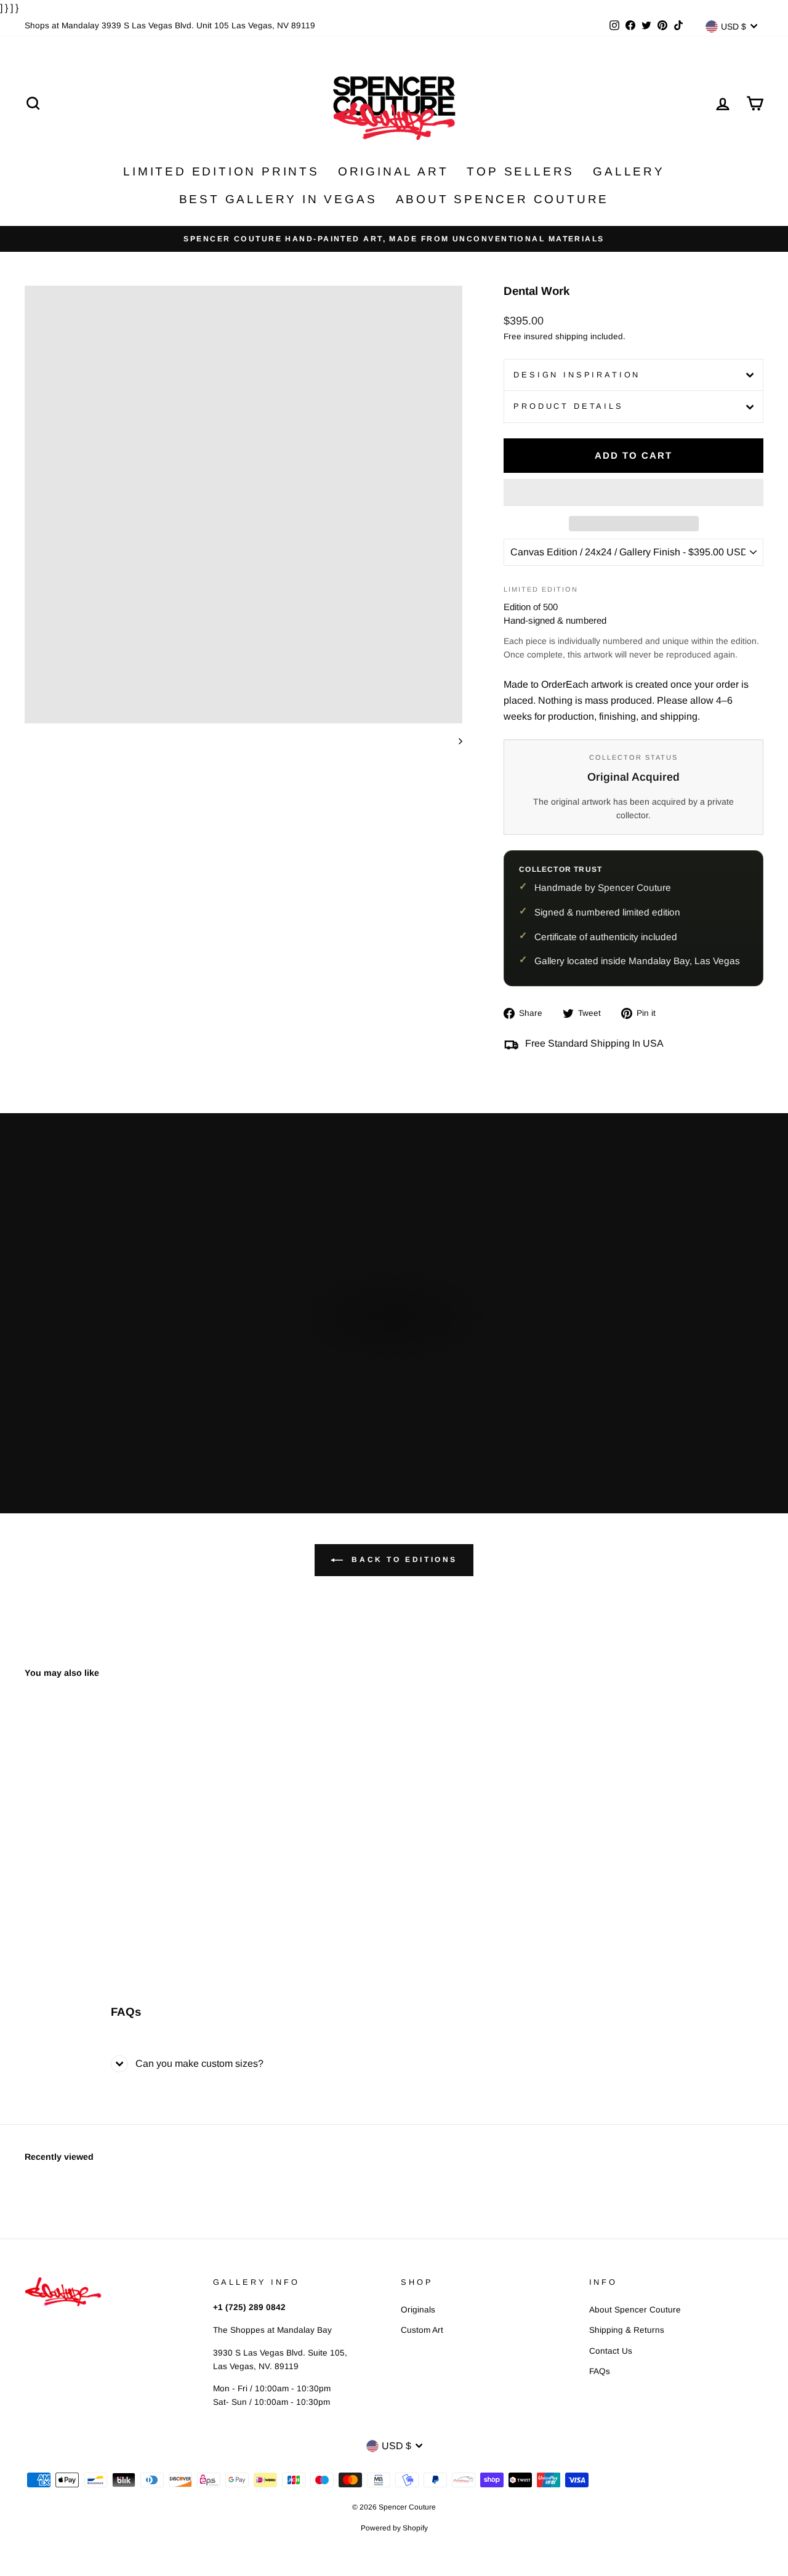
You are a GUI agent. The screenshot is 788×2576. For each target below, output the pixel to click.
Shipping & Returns (627, 2330)
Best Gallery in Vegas (278, 199)
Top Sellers (521, 171)
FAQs (600, 2371)
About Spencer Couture (503, 199)
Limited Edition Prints (221, 171)
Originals (418, 2310)
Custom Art (422, 2330)
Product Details (569, 406)
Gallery (629, 171)
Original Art (393, 171)
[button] (633, 493)
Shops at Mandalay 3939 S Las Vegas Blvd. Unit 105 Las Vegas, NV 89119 (170, 26)
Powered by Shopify (394, 2528)
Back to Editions (403, 1560)
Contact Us (611, 2351)
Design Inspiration (577, 375)
